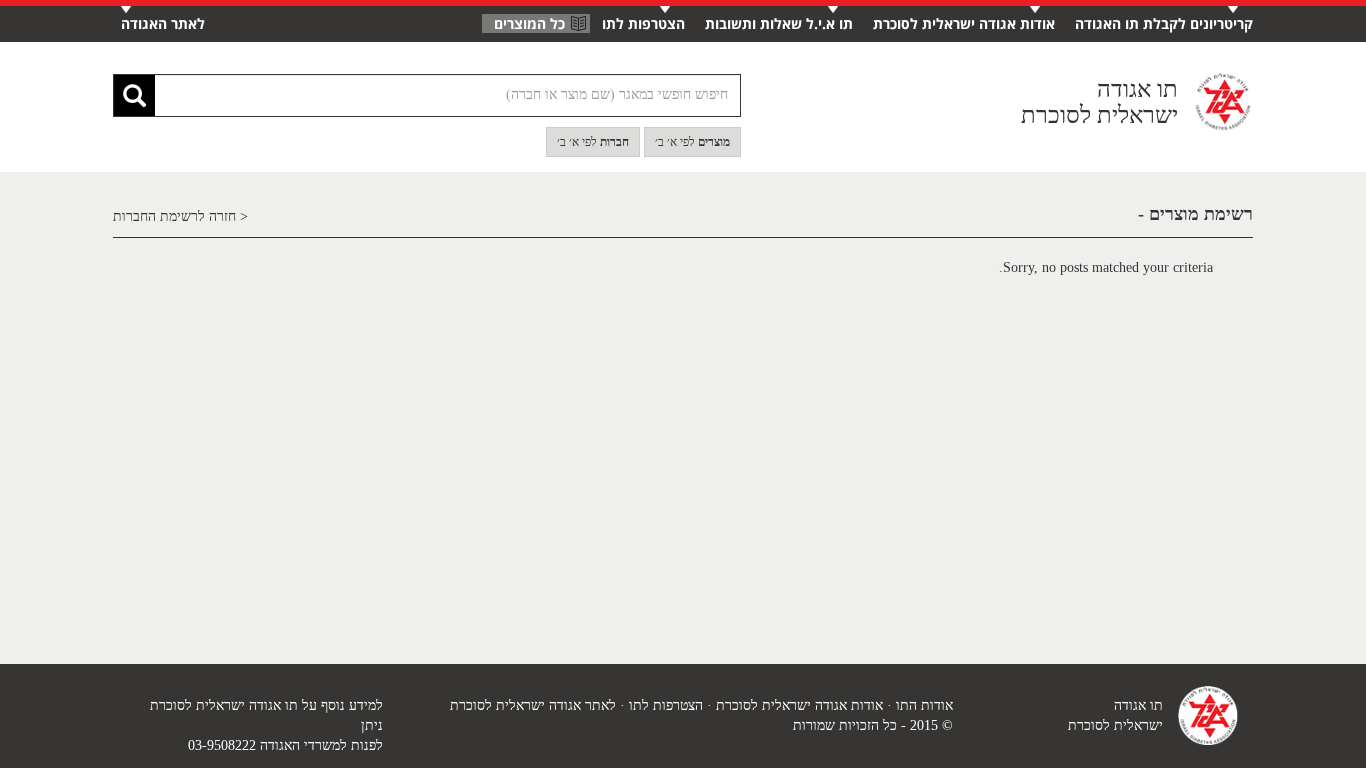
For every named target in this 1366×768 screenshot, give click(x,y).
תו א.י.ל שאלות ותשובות (779, 23)
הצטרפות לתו (643, 23)
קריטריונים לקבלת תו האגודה (1164, 23)
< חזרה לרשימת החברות (180, 216)
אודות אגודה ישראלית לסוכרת (964, 23)
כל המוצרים (529, 23)
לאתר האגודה (163, 23)
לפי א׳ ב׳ (692, 142)
